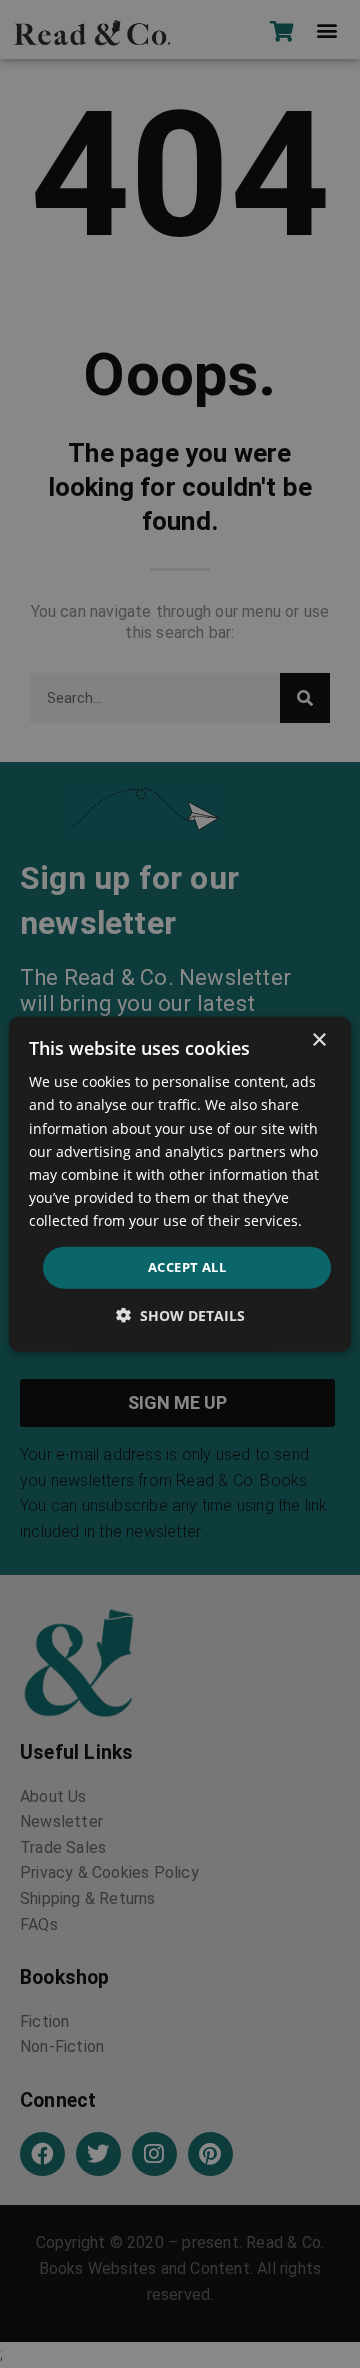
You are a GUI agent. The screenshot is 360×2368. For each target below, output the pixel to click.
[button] (180, 1314)
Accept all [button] (187, 1267)
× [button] (318, 1040)
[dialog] (180, 1184)
